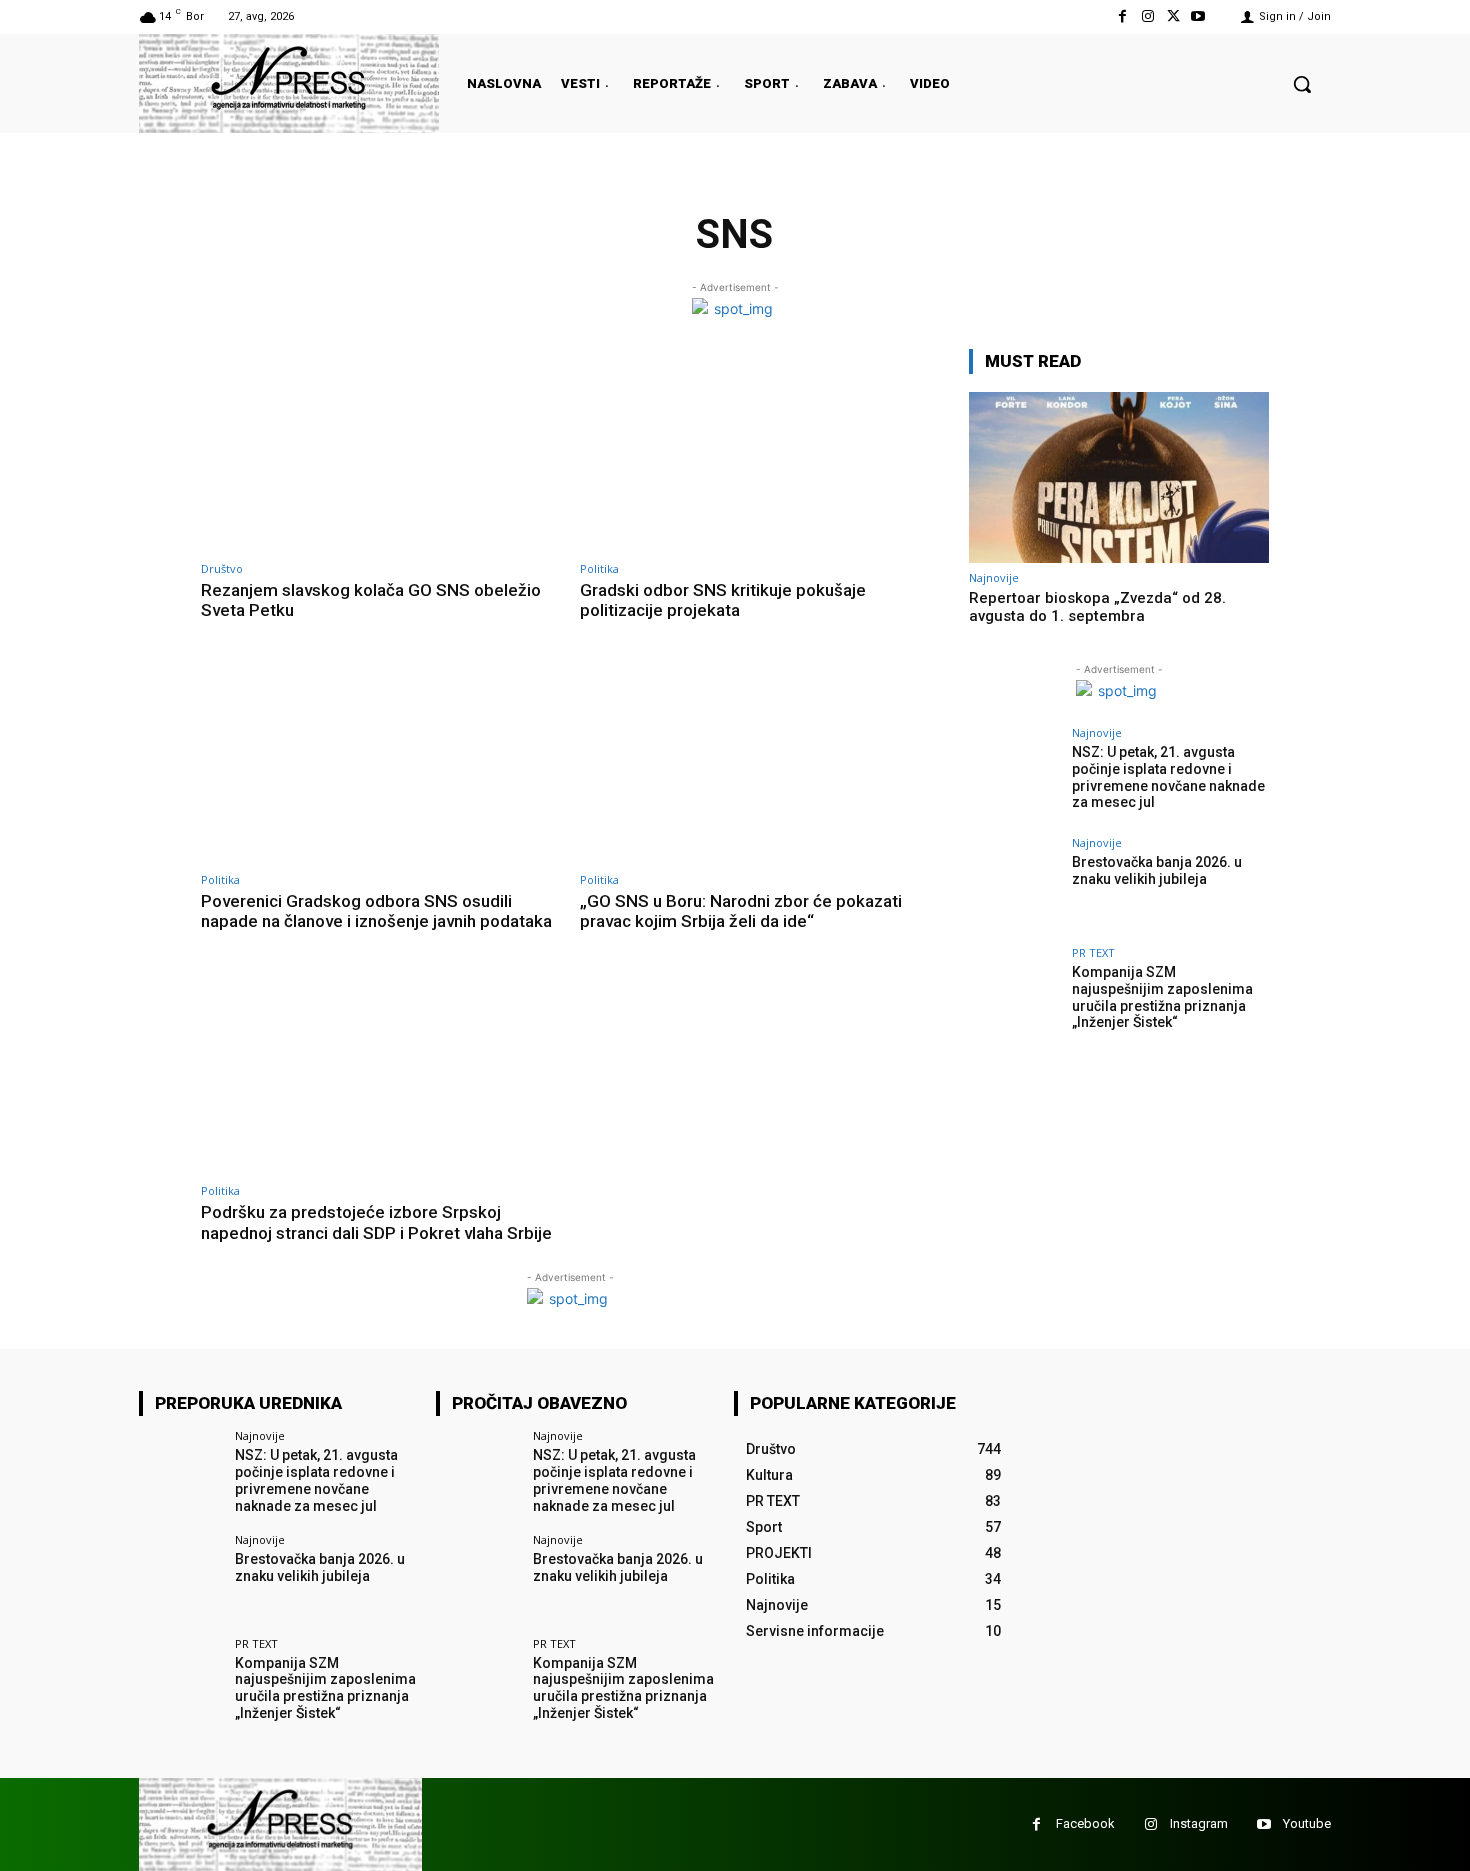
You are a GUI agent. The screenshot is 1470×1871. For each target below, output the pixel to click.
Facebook (1085, 1823)
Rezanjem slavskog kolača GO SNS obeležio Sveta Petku (371, 600)
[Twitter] (1173, 16)
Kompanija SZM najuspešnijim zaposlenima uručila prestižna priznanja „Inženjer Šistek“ (1162, 997)
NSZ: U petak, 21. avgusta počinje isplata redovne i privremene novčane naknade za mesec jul (1168, 777)
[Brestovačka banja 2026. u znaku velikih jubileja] (1014, 886)
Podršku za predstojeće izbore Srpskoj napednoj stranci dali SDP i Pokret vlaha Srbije (376, 1222)
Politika (599, 568)
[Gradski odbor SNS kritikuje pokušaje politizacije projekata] (759, 451)
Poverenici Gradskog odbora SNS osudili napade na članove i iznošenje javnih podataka (376, 911)
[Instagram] (1147, 16)
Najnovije (994, 577)
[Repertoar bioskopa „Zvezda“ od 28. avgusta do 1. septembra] (1119, 477)
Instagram (1199, 1823)
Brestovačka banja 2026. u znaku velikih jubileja (1157, 870)
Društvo (222, 568)
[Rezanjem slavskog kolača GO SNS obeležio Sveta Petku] (380, 451)
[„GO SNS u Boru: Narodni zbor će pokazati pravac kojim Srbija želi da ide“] (759, 762)
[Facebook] (1122, 16)
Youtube (1307, 1823)
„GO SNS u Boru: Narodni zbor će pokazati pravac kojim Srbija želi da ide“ (741, 911)
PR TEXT (1093, 952)
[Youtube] (1198, 16)
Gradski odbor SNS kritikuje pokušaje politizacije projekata (723, 600)
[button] (1302, 84)
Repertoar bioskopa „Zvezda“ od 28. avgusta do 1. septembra (1097, 607)
